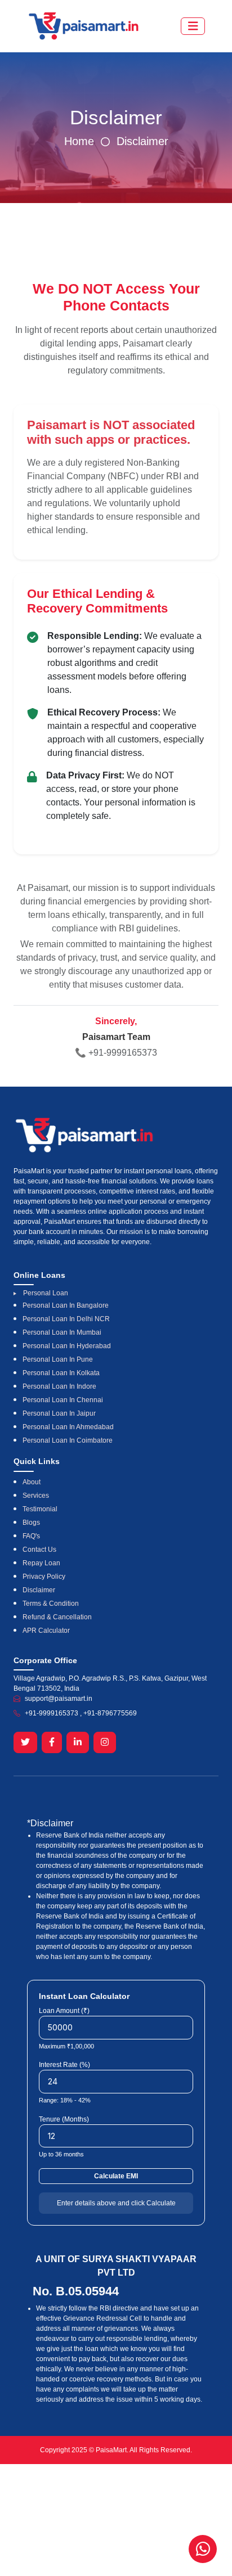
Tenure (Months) (64, 2119)
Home (79, 141)
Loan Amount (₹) (64, 2011)
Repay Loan (41, 1563)
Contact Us (39, 1550)
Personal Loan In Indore (59, 1386)
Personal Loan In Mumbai (62, 1332)
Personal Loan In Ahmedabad (68, 1427)
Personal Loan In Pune (58, 1359)
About (32, 1482)
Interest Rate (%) (64, 2065)
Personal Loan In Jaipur (59, 1413)
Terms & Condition (51, 1604)
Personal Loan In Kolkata (61, 1373)
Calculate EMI (116, 2176)
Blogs (31, 1523)
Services (36, 1496)
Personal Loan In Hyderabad (67, 1346)
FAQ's (31, 1536)
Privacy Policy (44, 1577)
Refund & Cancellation (57, 1617)
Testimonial (40, 1509)
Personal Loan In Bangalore (66, 1305)
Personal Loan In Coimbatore (68, 1440)
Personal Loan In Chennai (63, 1400)
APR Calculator (46, 1631)
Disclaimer (142, 141)
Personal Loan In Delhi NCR (66, 1319)
